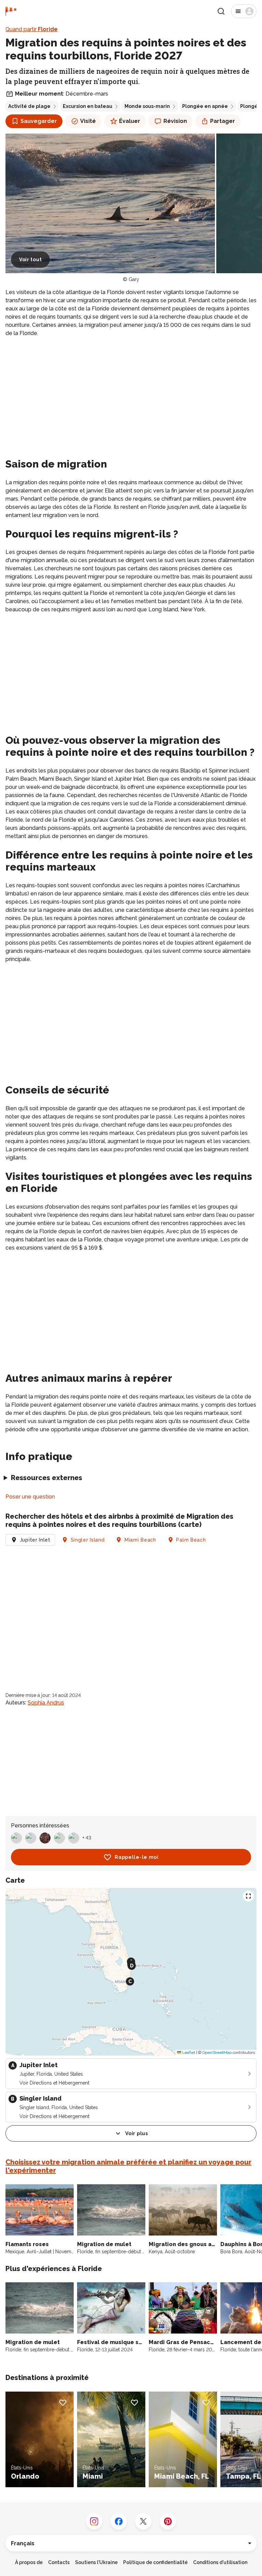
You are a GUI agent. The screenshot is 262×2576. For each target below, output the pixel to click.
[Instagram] (94, 2521)
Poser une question (30, 1497)
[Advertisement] (131, 391)
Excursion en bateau (88, 106)
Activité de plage (29, 106)
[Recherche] (221, 11)
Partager (223, 121)
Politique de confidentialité (155, 2562)
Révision (175, 121)
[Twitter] (143, 2521)
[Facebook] (119, 2521)
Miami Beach (140, 1540)
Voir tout (30, 260)
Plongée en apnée (205, 106)
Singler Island (88, 1540)
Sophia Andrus (46, 1703)
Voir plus (136, 2133)
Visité (88, 121)
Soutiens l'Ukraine (96, 2562)
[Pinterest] (168, 2521)
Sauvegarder (39, 121)
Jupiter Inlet (35, 1540)
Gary (134, 279)
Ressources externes (47, 1478)
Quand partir (32, 29)
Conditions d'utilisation (220, 2562)
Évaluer (130, 121)
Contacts (59, 2562)
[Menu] (244, 11)
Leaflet (188, 2052)
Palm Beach (191, 1540)
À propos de (29, 2562)
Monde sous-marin (147, 106)
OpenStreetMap (217, 2052)
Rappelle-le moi (137, 1857)
